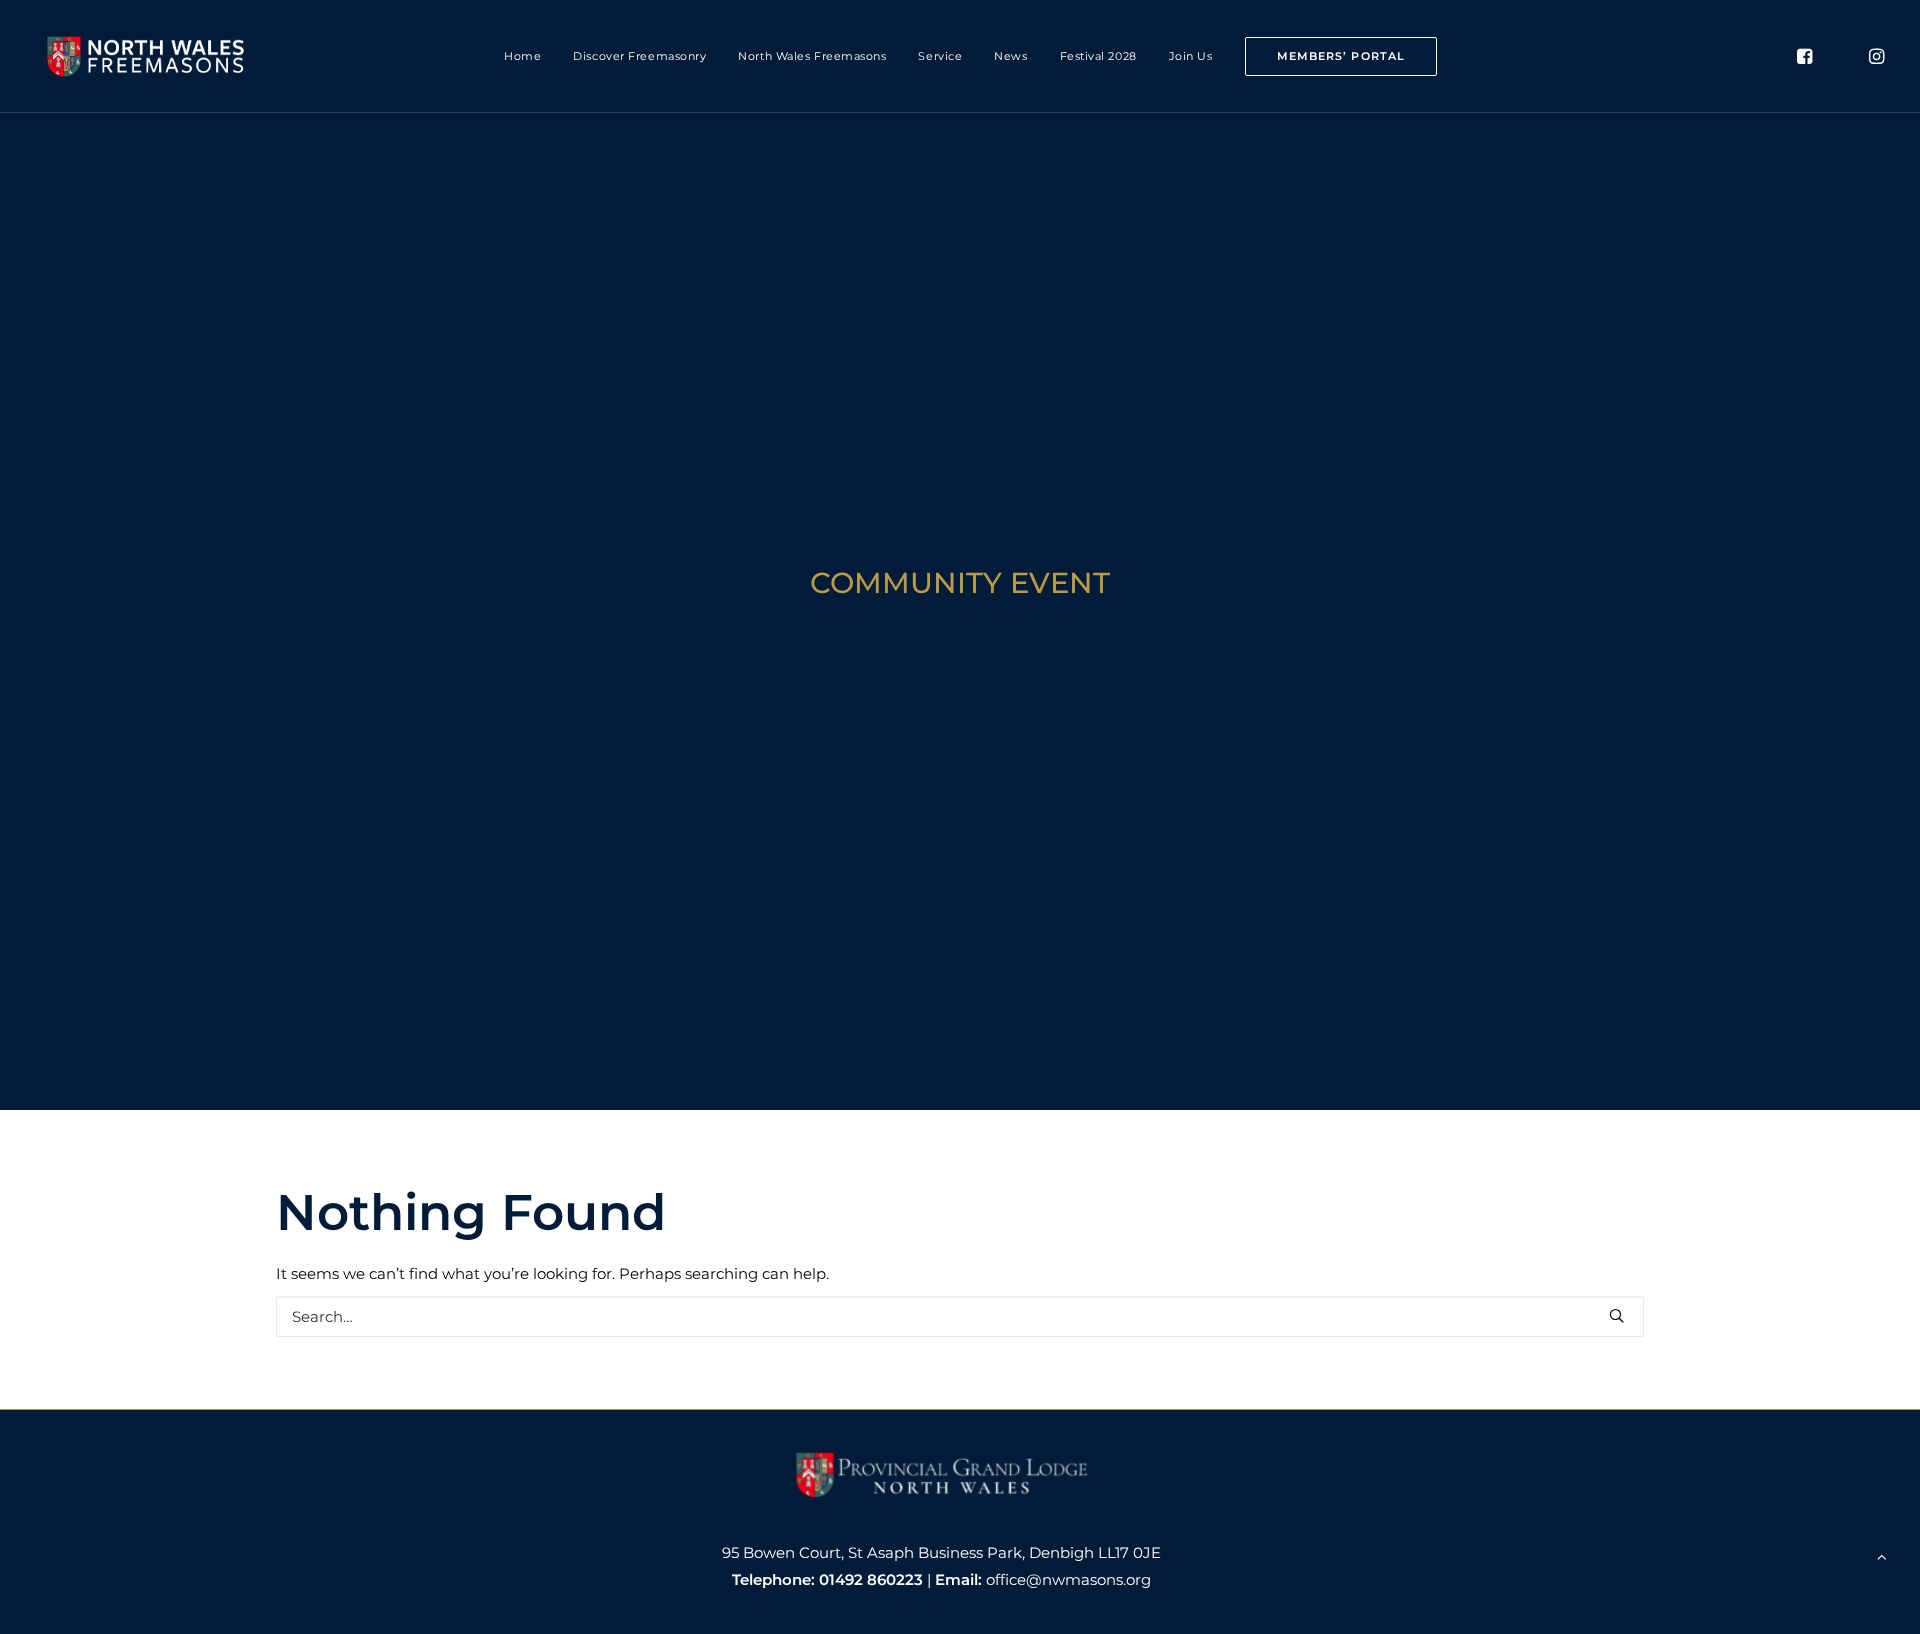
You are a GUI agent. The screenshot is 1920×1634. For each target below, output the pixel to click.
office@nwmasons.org (1068, 1579)
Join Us (1191, 56)
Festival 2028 (1098, 56)
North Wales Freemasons (812, 56)
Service (940, 56)
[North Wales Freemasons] (146, 56)
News (1010, 56)
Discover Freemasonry (639, 56)
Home (522, 56)
